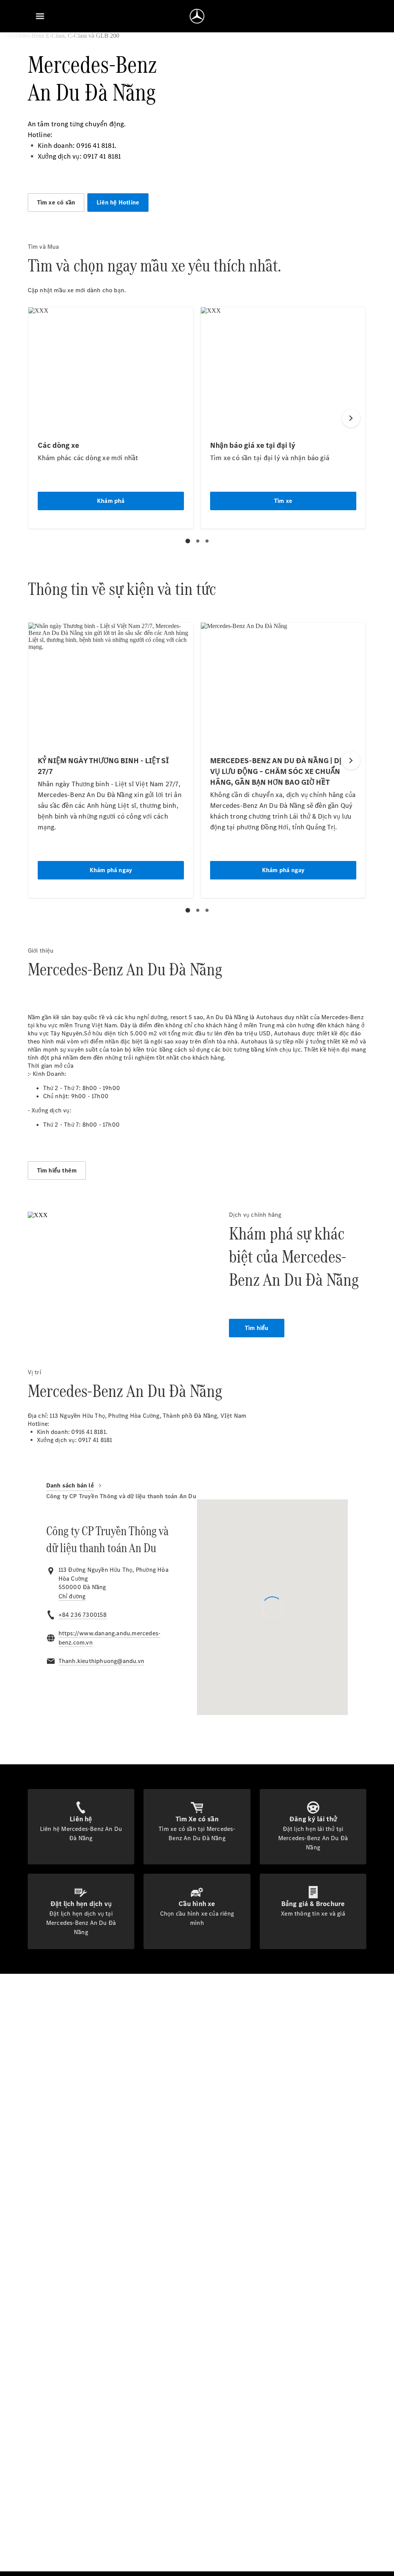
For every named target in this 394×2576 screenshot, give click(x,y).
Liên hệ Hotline (118, 202)
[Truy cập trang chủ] (197, 16)
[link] (72, 1596)
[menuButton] (40, 16)
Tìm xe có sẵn (56, 202)
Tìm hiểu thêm (57, 1170)
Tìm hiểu (257, 1328)
